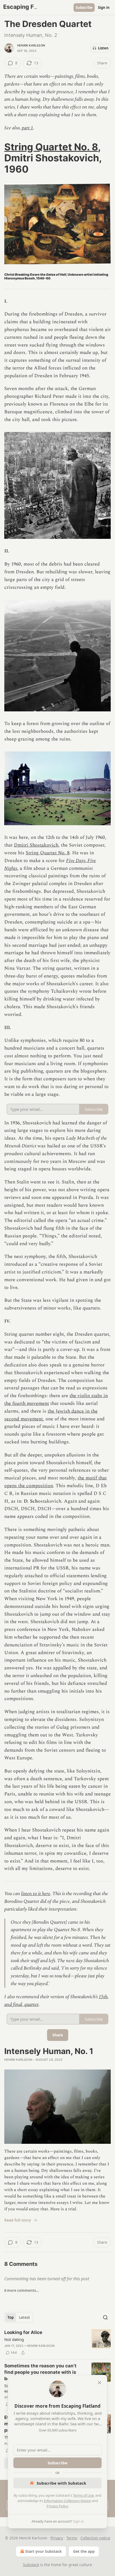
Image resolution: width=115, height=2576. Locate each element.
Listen (103, 48)
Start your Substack (43, 2551)
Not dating (14, 2339)
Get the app (84, 2551)
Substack (31, 2565)
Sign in (104, 7)
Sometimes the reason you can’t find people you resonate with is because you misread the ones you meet (43, 2372)
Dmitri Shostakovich (36, 845)
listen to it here (36, 1894)
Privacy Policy (57, 2506)
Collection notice (95, 2538)
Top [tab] (11, 2317)
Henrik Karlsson (31, 45)
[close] (99, 2383)
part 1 (27, 128)
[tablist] (19, 2317)
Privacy (57, 2538)
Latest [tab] (24, 2317)
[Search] (105, 2317)
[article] (57, 2343)
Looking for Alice (23, 2332)
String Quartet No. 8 (51, 147)
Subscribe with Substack (61, 2483)
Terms (72, 2538)
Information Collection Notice (67, 2501)
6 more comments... (22, 2290)
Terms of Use (83, 2495)
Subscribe (84, 7)
